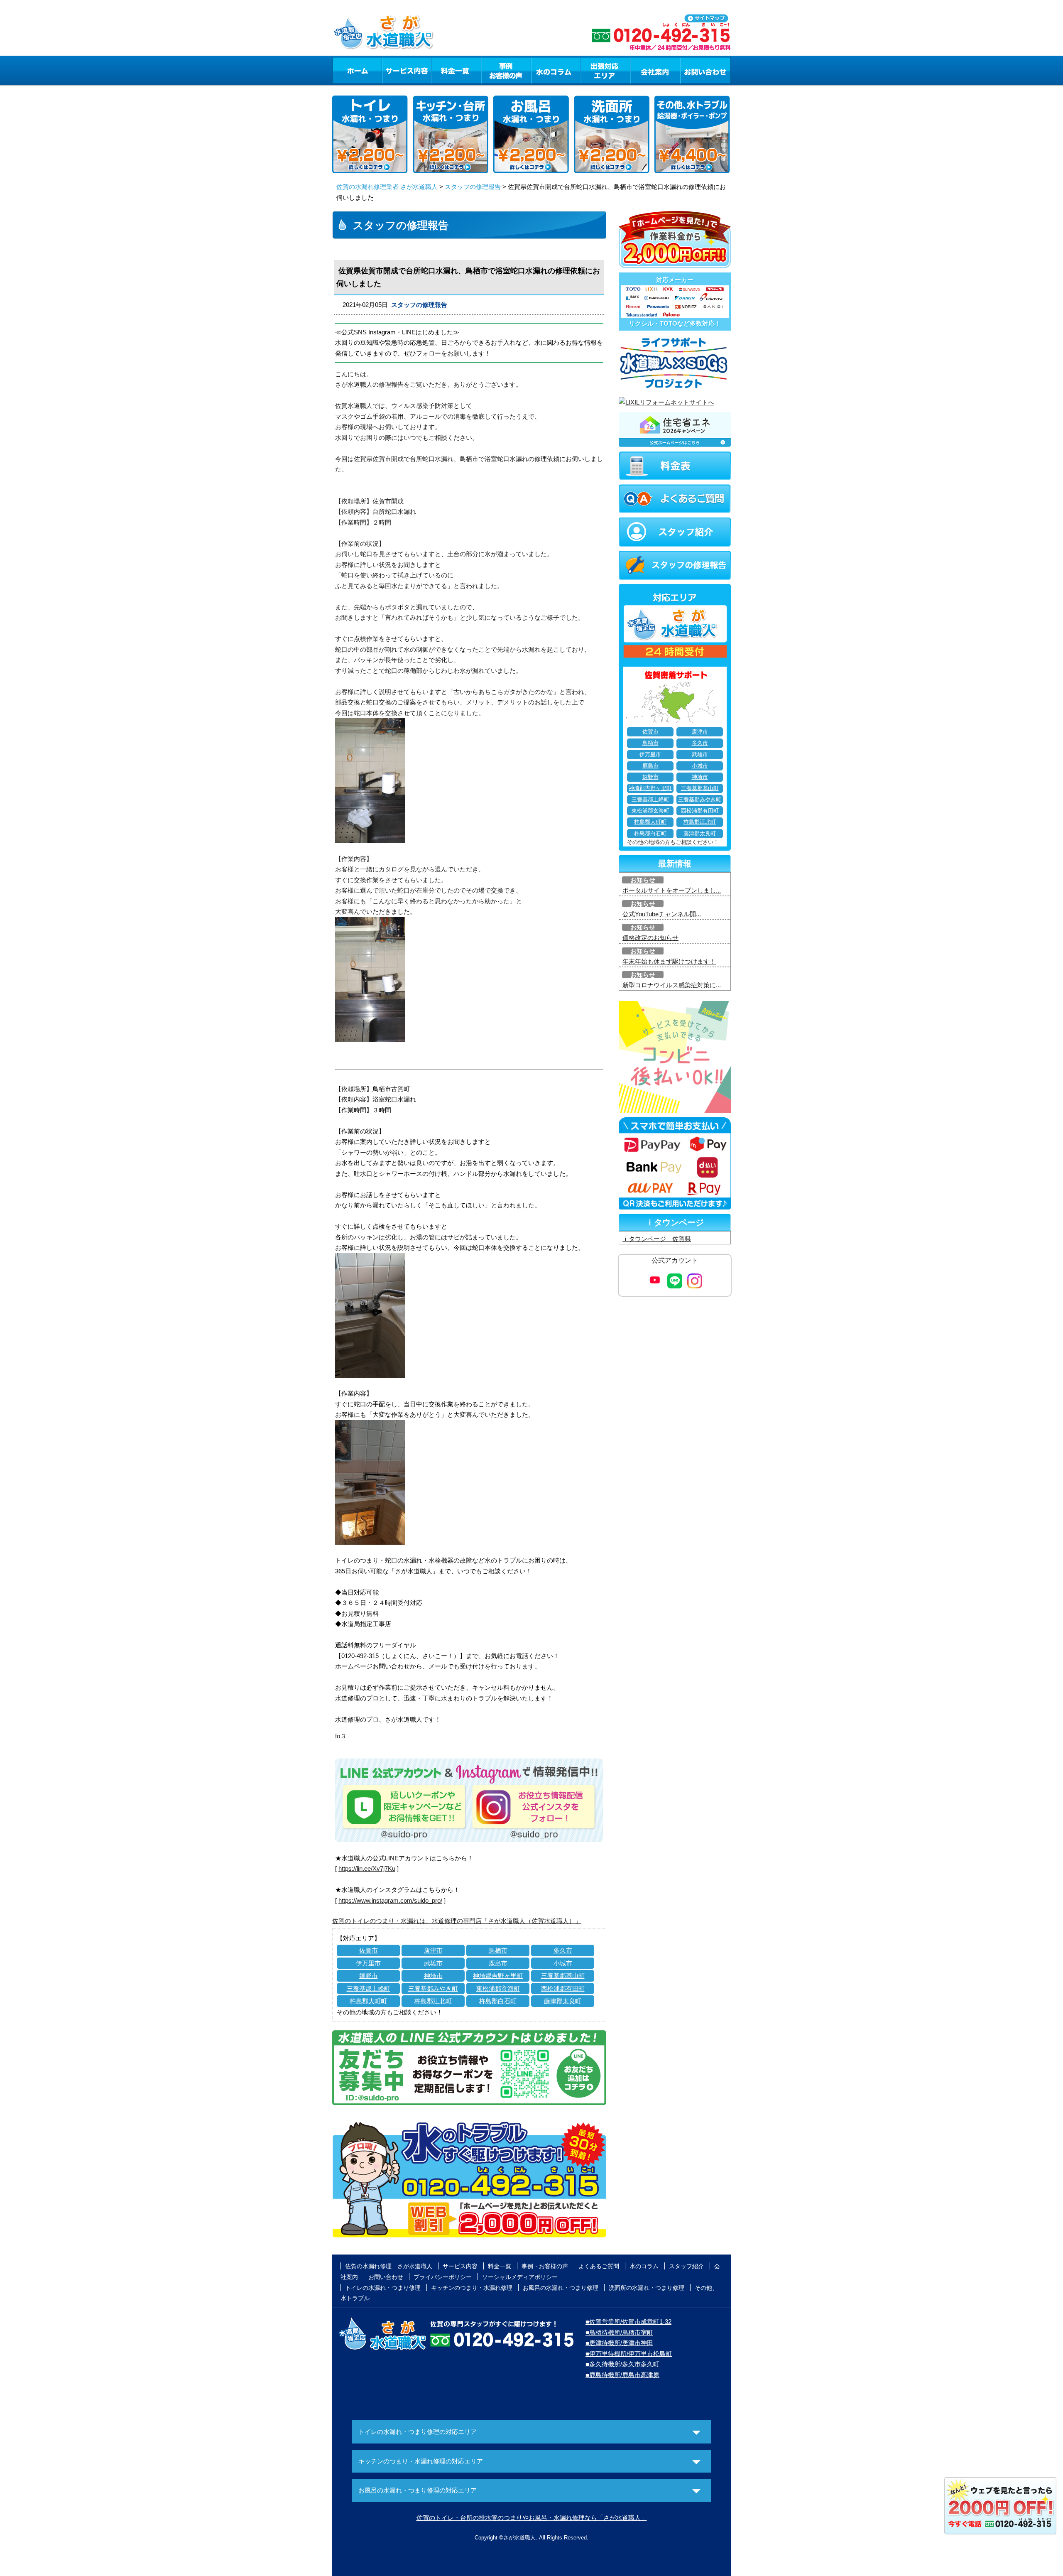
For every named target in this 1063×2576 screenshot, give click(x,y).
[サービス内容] (392, 70)
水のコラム (556, 70)
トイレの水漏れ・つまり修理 (383, 2288)
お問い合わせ (705, 70)
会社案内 (655, 70)
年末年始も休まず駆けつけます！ (669, 961)
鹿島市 (498, 1963)
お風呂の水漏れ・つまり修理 (561, 2288)
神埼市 (433, 1976)
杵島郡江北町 (433, 2001)
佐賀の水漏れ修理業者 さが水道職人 (387, 187)
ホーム (357, 70)
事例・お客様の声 (506, 70)
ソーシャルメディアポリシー (520, 2277)
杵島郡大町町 (368, 2001)
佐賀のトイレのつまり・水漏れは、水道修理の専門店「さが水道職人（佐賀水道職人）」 (457, 1921)
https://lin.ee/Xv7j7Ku (367, 1868)
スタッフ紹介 (686, 2266)
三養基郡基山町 (563, 1976)
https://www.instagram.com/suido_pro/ (390, 1900)
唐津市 (433, 1950)
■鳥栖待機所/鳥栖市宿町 (619, 2332)
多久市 (563, 1950)
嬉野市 (369, 1976)
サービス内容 (407, 70)
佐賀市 (369, 1950)
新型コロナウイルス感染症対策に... (672, 985)
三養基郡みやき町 (433, 1988)
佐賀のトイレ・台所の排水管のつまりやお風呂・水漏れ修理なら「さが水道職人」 (532, 2518)
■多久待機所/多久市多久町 (622, 2364)
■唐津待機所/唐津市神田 (619, 2343)
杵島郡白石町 (498, 2001)
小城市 (563, 1963)
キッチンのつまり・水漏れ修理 (472, 2288)
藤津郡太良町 (563, 2001)
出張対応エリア (606, 70)
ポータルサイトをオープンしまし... (672, 890)
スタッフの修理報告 (473, 187)
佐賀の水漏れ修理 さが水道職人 (389, 2266)
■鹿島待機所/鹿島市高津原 (622, 2375)
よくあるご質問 (599, 2266)
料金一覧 (456, 70)
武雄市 (433, 1963)
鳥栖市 (498, 1950)
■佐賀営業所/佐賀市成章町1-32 (628, 2322)
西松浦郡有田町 (563, 1988)
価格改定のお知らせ (650, 938)
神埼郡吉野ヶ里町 (498, 1976)
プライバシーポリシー (443, 2277)
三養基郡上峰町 (369, 1988)
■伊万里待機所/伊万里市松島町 (629, 2354)
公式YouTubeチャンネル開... (662, 914)
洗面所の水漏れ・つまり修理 (647, 2288)
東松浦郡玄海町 (498, 1988)
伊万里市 (368, 1963)
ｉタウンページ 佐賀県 (657, 1239)
